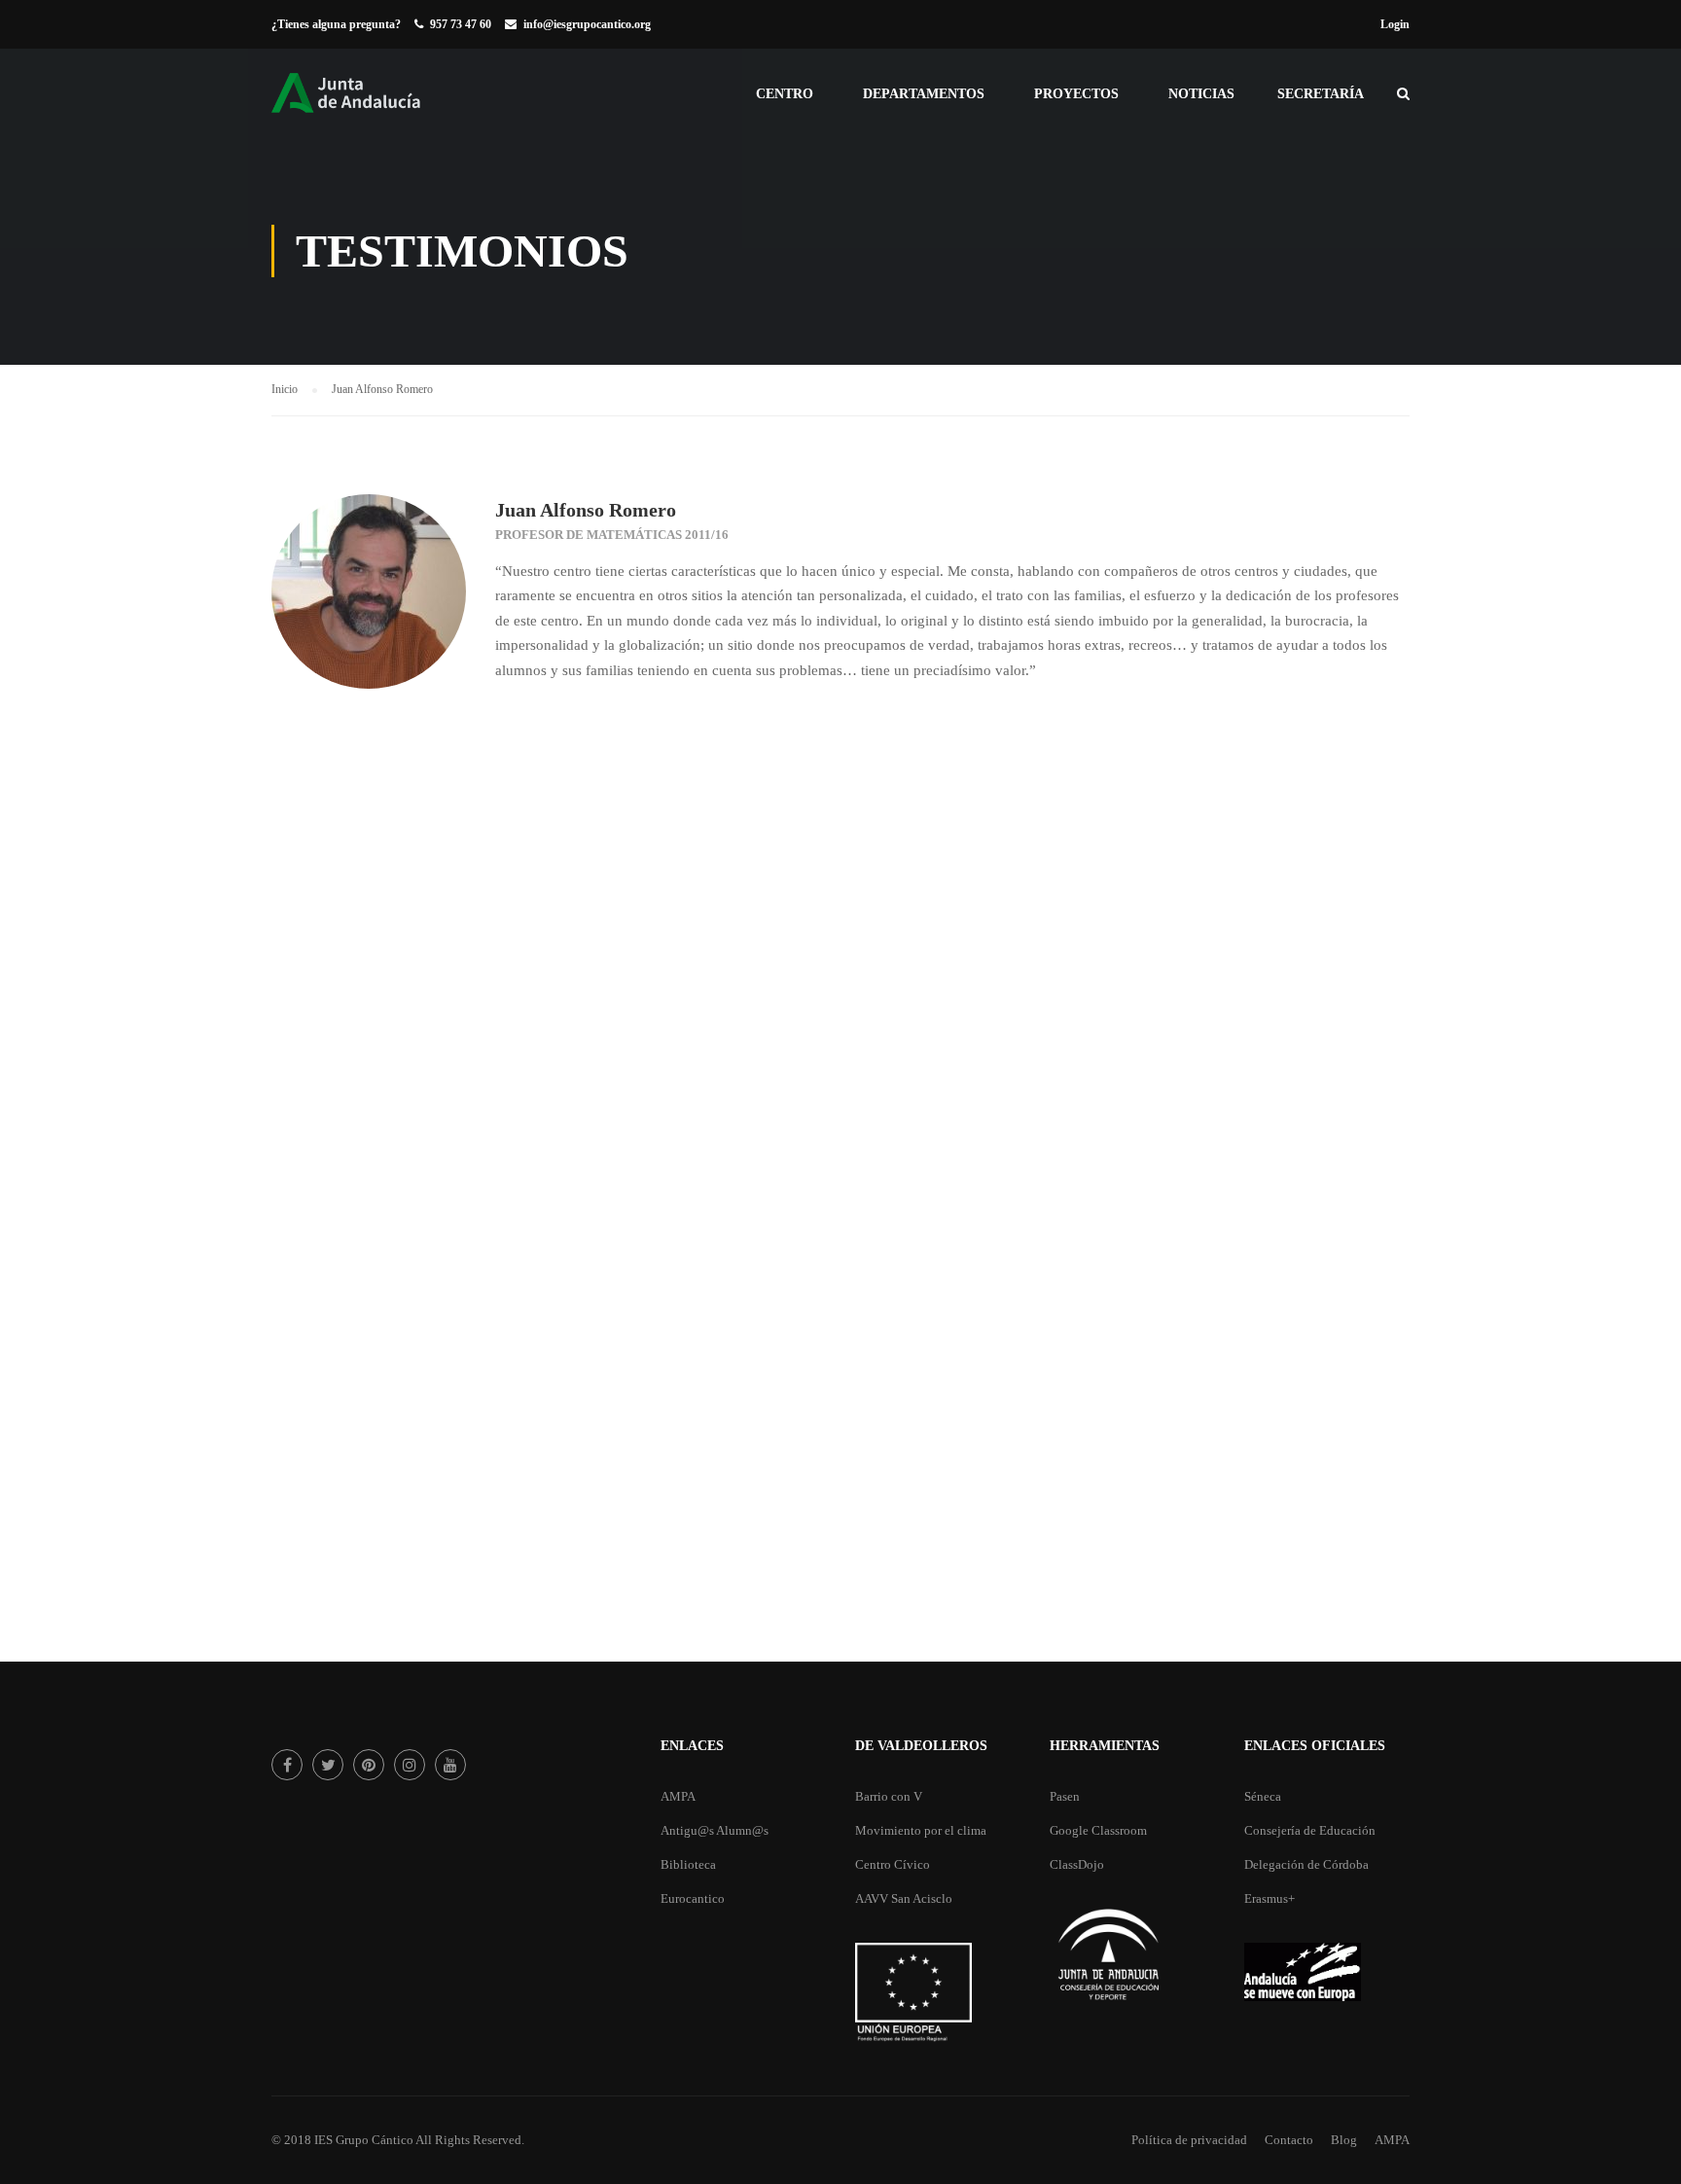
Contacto (1289, 2140)
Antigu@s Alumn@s (715, 1830)
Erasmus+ (1270, 1898)
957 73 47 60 (461, 24)
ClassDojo (1077, 1864)
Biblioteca (688, 1864)
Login (1395, 24)
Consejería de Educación (1310, 1830)
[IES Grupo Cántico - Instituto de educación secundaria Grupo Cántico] (369, 103)
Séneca (1263, 1796)
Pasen (1065, 1796)
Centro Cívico (893, 1864)
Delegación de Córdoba (1306, 1864)
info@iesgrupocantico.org (587, 24)
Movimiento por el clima (921, 1830)
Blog (1344, 2140)
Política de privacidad (1189, 2140)
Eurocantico (693, 1898)
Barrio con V (889, 1796)
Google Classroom (1098, 1830)
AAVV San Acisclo (904, 1898)
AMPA (678, 1796)
